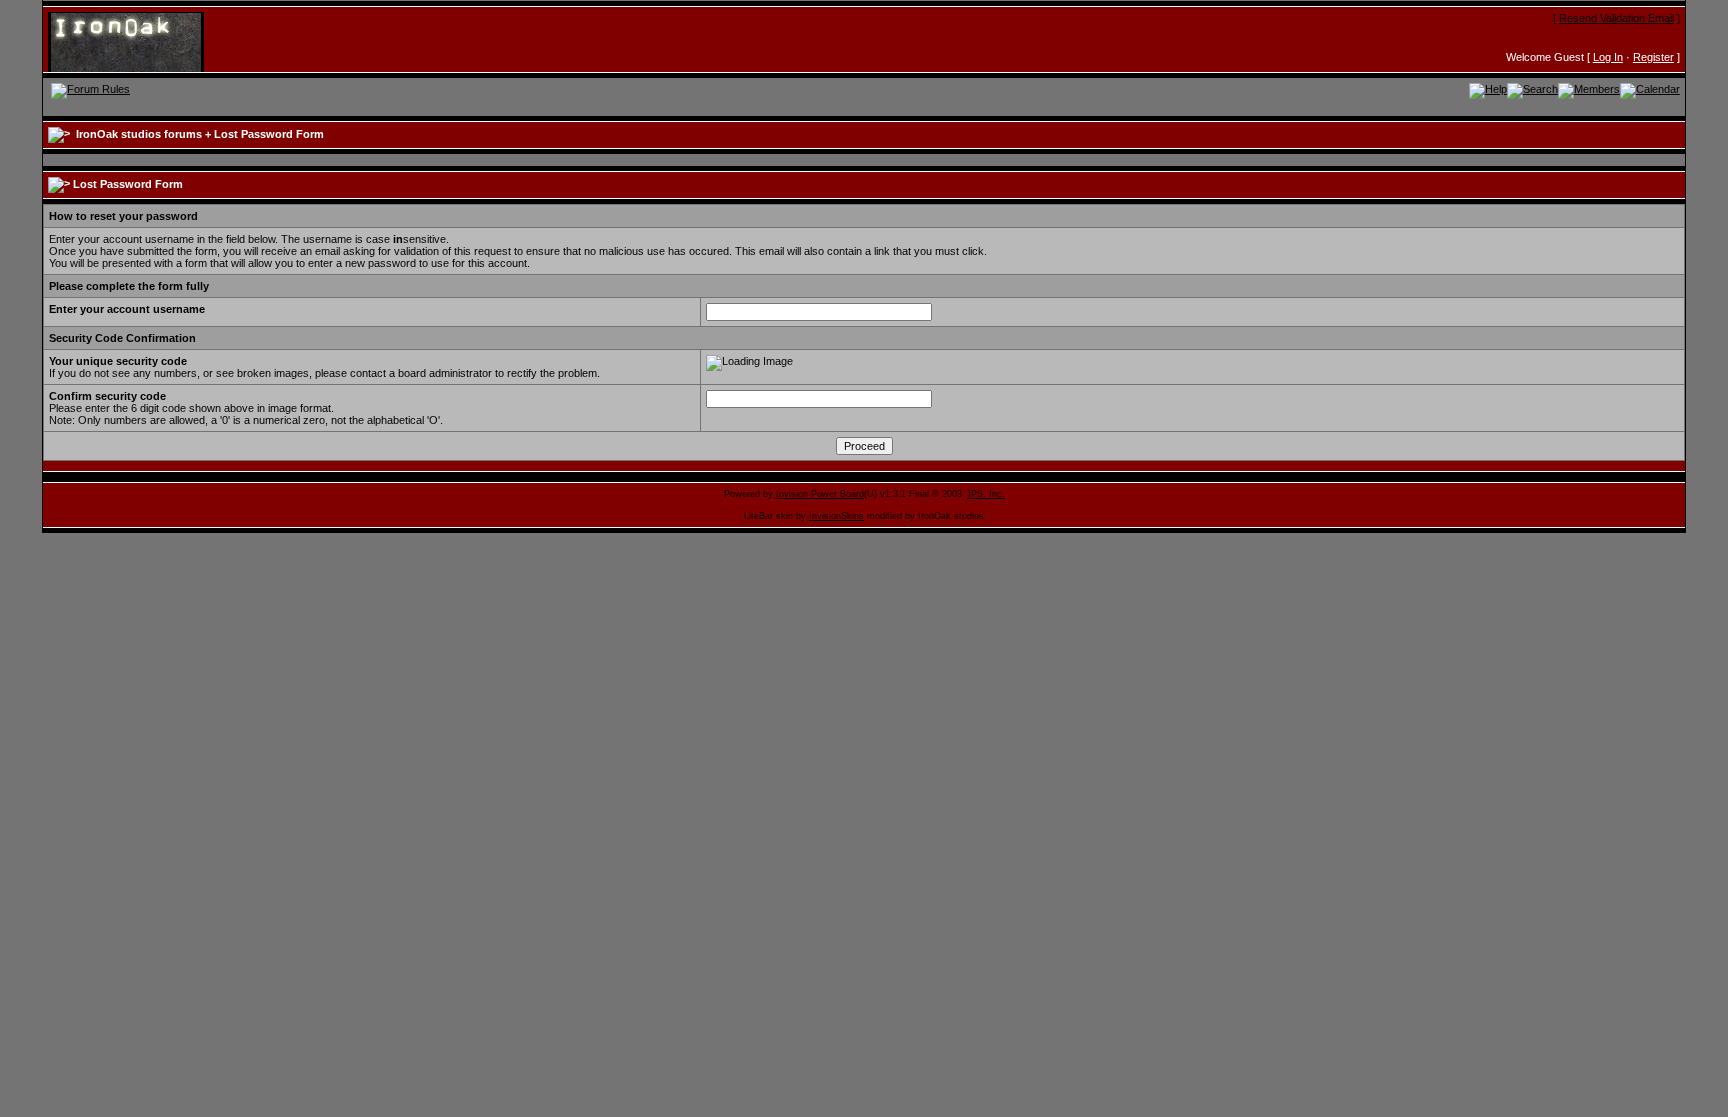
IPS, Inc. (986, 494)
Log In (1608, 57)
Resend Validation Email (1616, 18)
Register (1653, 57)
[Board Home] (145, 41)
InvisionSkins (836, 516)
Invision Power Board (820, 494)
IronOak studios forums (139, 134)
